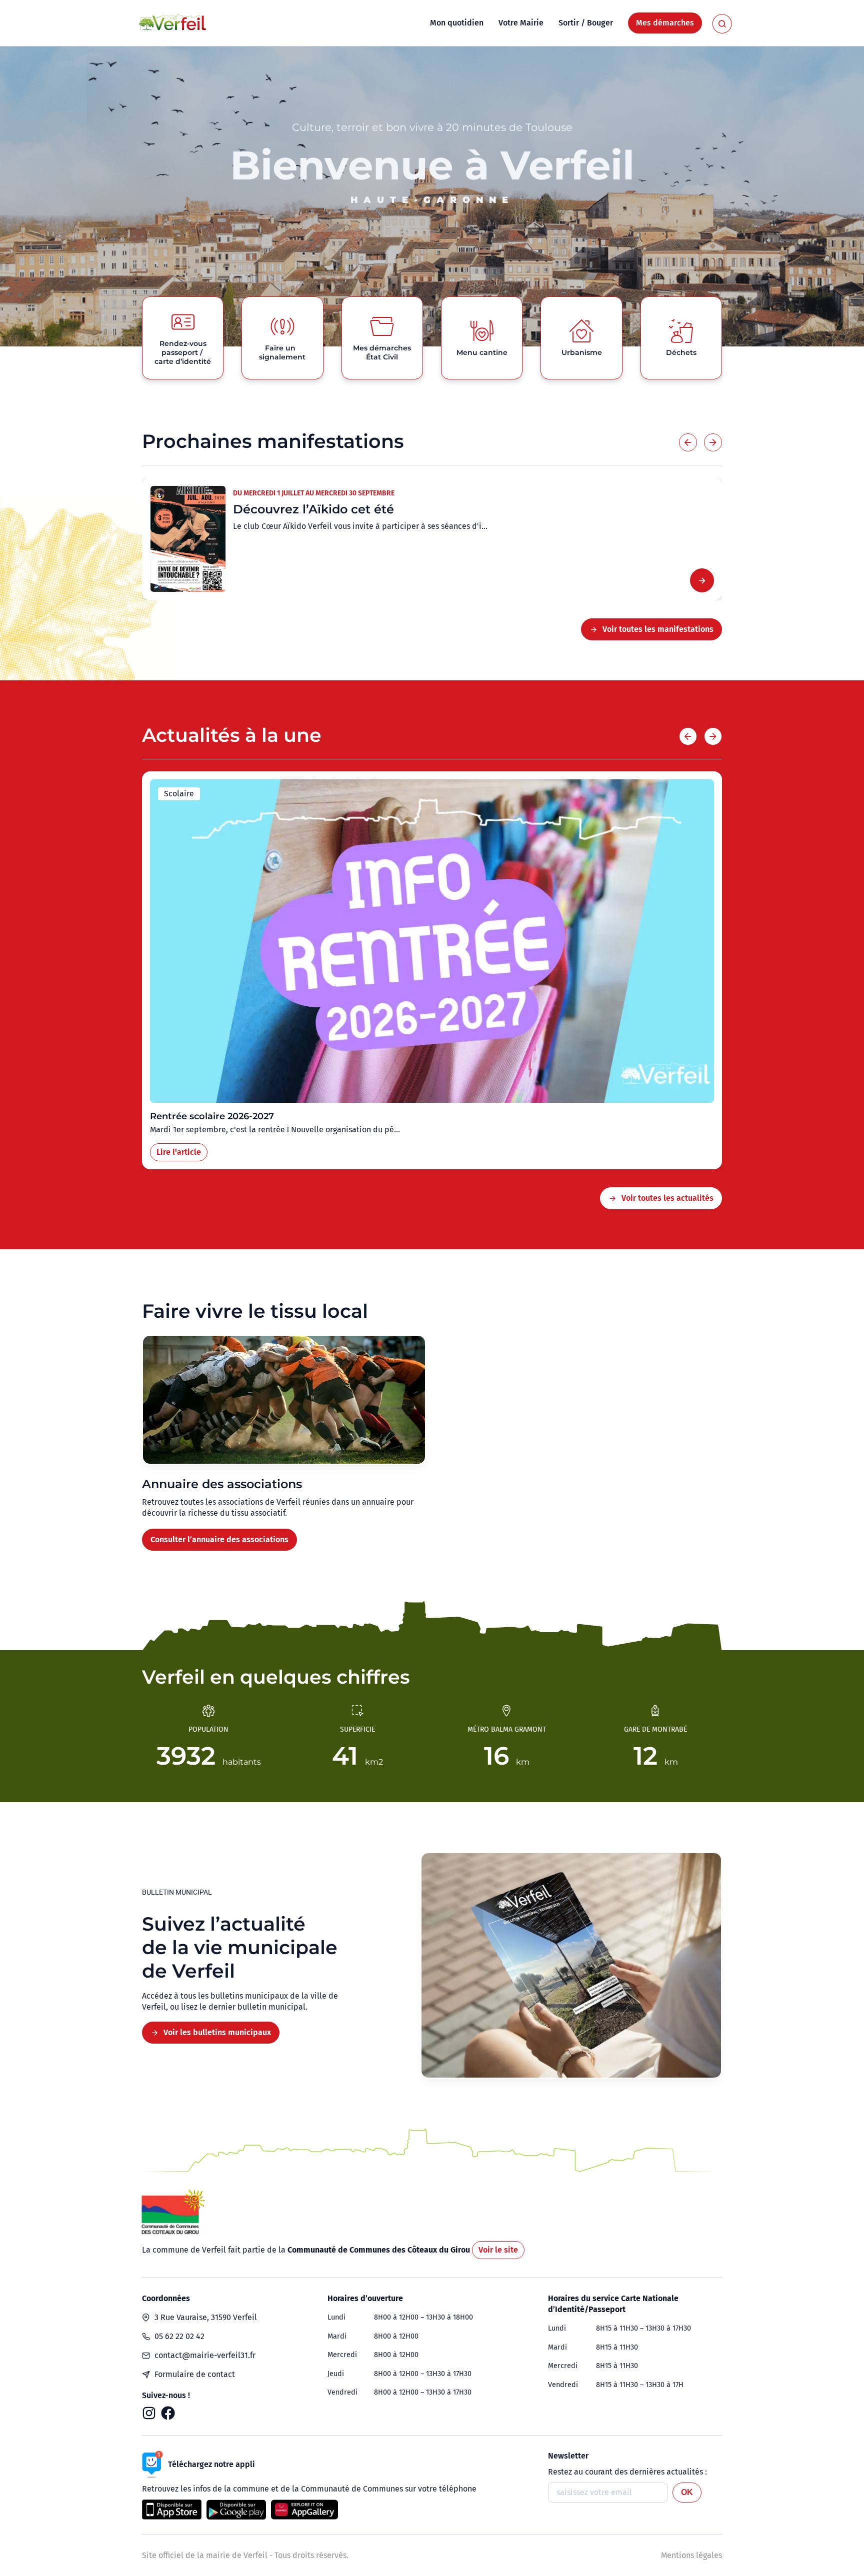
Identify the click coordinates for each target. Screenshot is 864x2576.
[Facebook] (168, 2413)
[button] (688, 442)
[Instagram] (149, 2413)
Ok (687, 2492)
